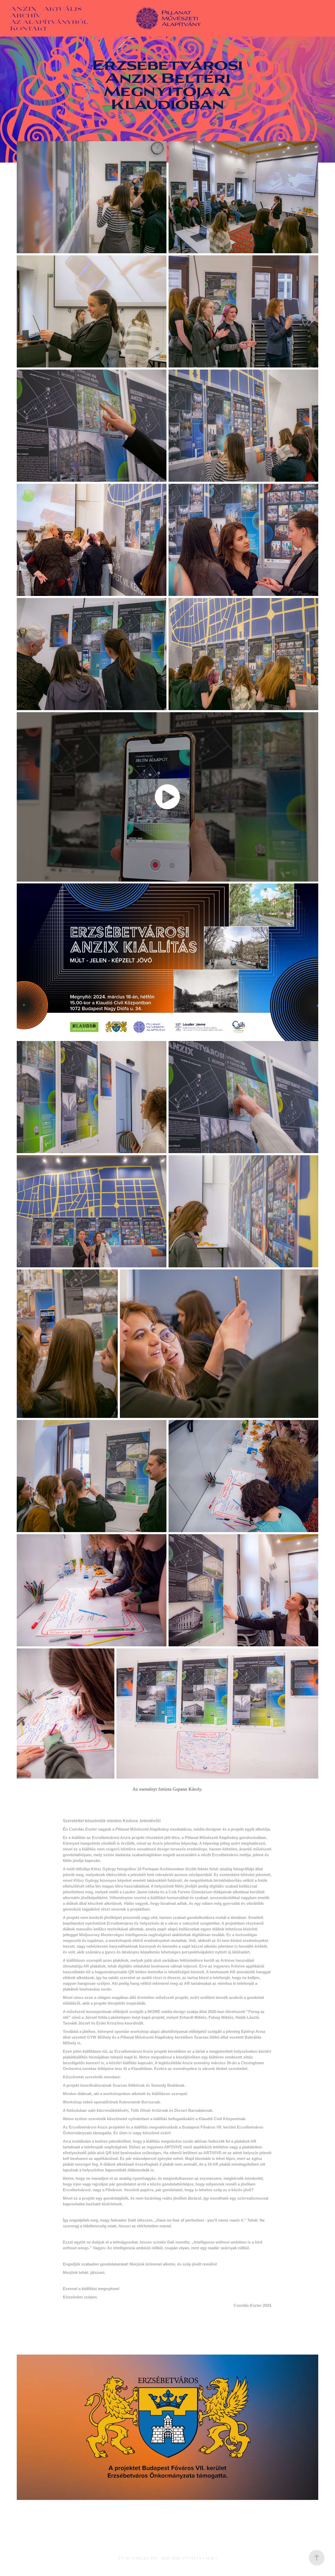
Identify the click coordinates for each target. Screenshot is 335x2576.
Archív (26, 15)
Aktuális (62, 8)
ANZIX (23, 8)
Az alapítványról (49, 21)
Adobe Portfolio (188, 2558)
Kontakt (29, 28)
